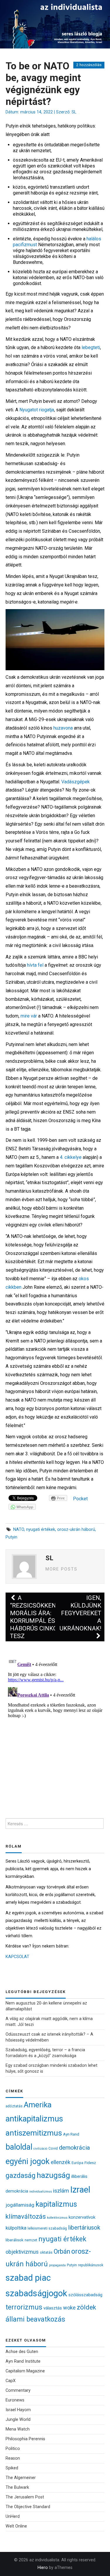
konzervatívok (82, 2217)
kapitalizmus (56, 2204)
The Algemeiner (21, 2478)
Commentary (18, 2390)
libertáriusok (84, 2228)
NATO (19, 1530)
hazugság (53, 2175)
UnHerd (13, 2516)
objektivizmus (22, 2252)
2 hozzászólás (89, 65)
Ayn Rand (71, 2134)
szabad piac (28, 2278)
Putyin (11, 1537)
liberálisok (15, 2240)
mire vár (29, 1016)
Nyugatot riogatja (37, 410)
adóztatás (14, 2106)
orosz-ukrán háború (76, 1530)
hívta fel (35, 965)
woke (69, 2308)
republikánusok (91, 2265)
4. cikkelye (71, 1157)
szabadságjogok (36, 2293)
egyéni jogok (28, 2161)
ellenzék (61, 2162)
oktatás (46, 2252)
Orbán (62, 2251)
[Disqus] (55, 1728)
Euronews (15, 2400)
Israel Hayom (18, 2410)
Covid (53, 2148)
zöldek (87, 2307)
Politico (13, 2449)
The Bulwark (17, 2487)
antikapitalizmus (34, 2119)
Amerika (38, 2105)
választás (53, 2308)
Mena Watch (18, 2429)
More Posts (61, 1569)
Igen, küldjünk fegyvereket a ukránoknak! (80, 1613)
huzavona (63, 728)
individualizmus (41, 2192)
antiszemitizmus (34, 2133)
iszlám (61, 2191)
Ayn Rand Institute (23, 2361)
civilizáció (40, 2149)
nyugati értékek (41, 1530)
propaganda (57, 2265)
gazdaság (21, 2176)
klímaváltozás (26, 2217)
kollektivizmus (57, 2218)
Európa (77, 2163)
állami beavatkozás (35, 2319)
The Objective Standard (28, 2507)
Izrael (80, 2190)
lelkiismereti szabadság (47, 2228)
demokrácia (75, 2148)
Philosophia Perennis (25, 2439)
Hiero (43, 2568)
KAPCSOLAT (17, 1957)
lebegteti (91, 347)
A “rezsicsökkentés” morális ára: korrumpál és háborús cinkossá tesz (40, 1617)
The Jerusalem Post (25, 2497)
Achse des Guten (22, 2352)
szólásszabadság (85, 2295)
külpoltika (16, 2228)
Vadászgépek (76, 782)
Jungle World (18, 2420)
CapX (11, 2381)
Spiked (12, 2468)
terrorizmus (24, 2307)
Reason (13, 2458)
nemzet (31, 2240)
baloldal (19, 2147)
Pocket (80, 1499)
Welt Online (16, 2526)
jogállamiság (20, 2205)
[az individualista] (55, 24)
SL (74, 112)
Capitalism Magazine (25, 2371)
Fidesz (90, 2163)
